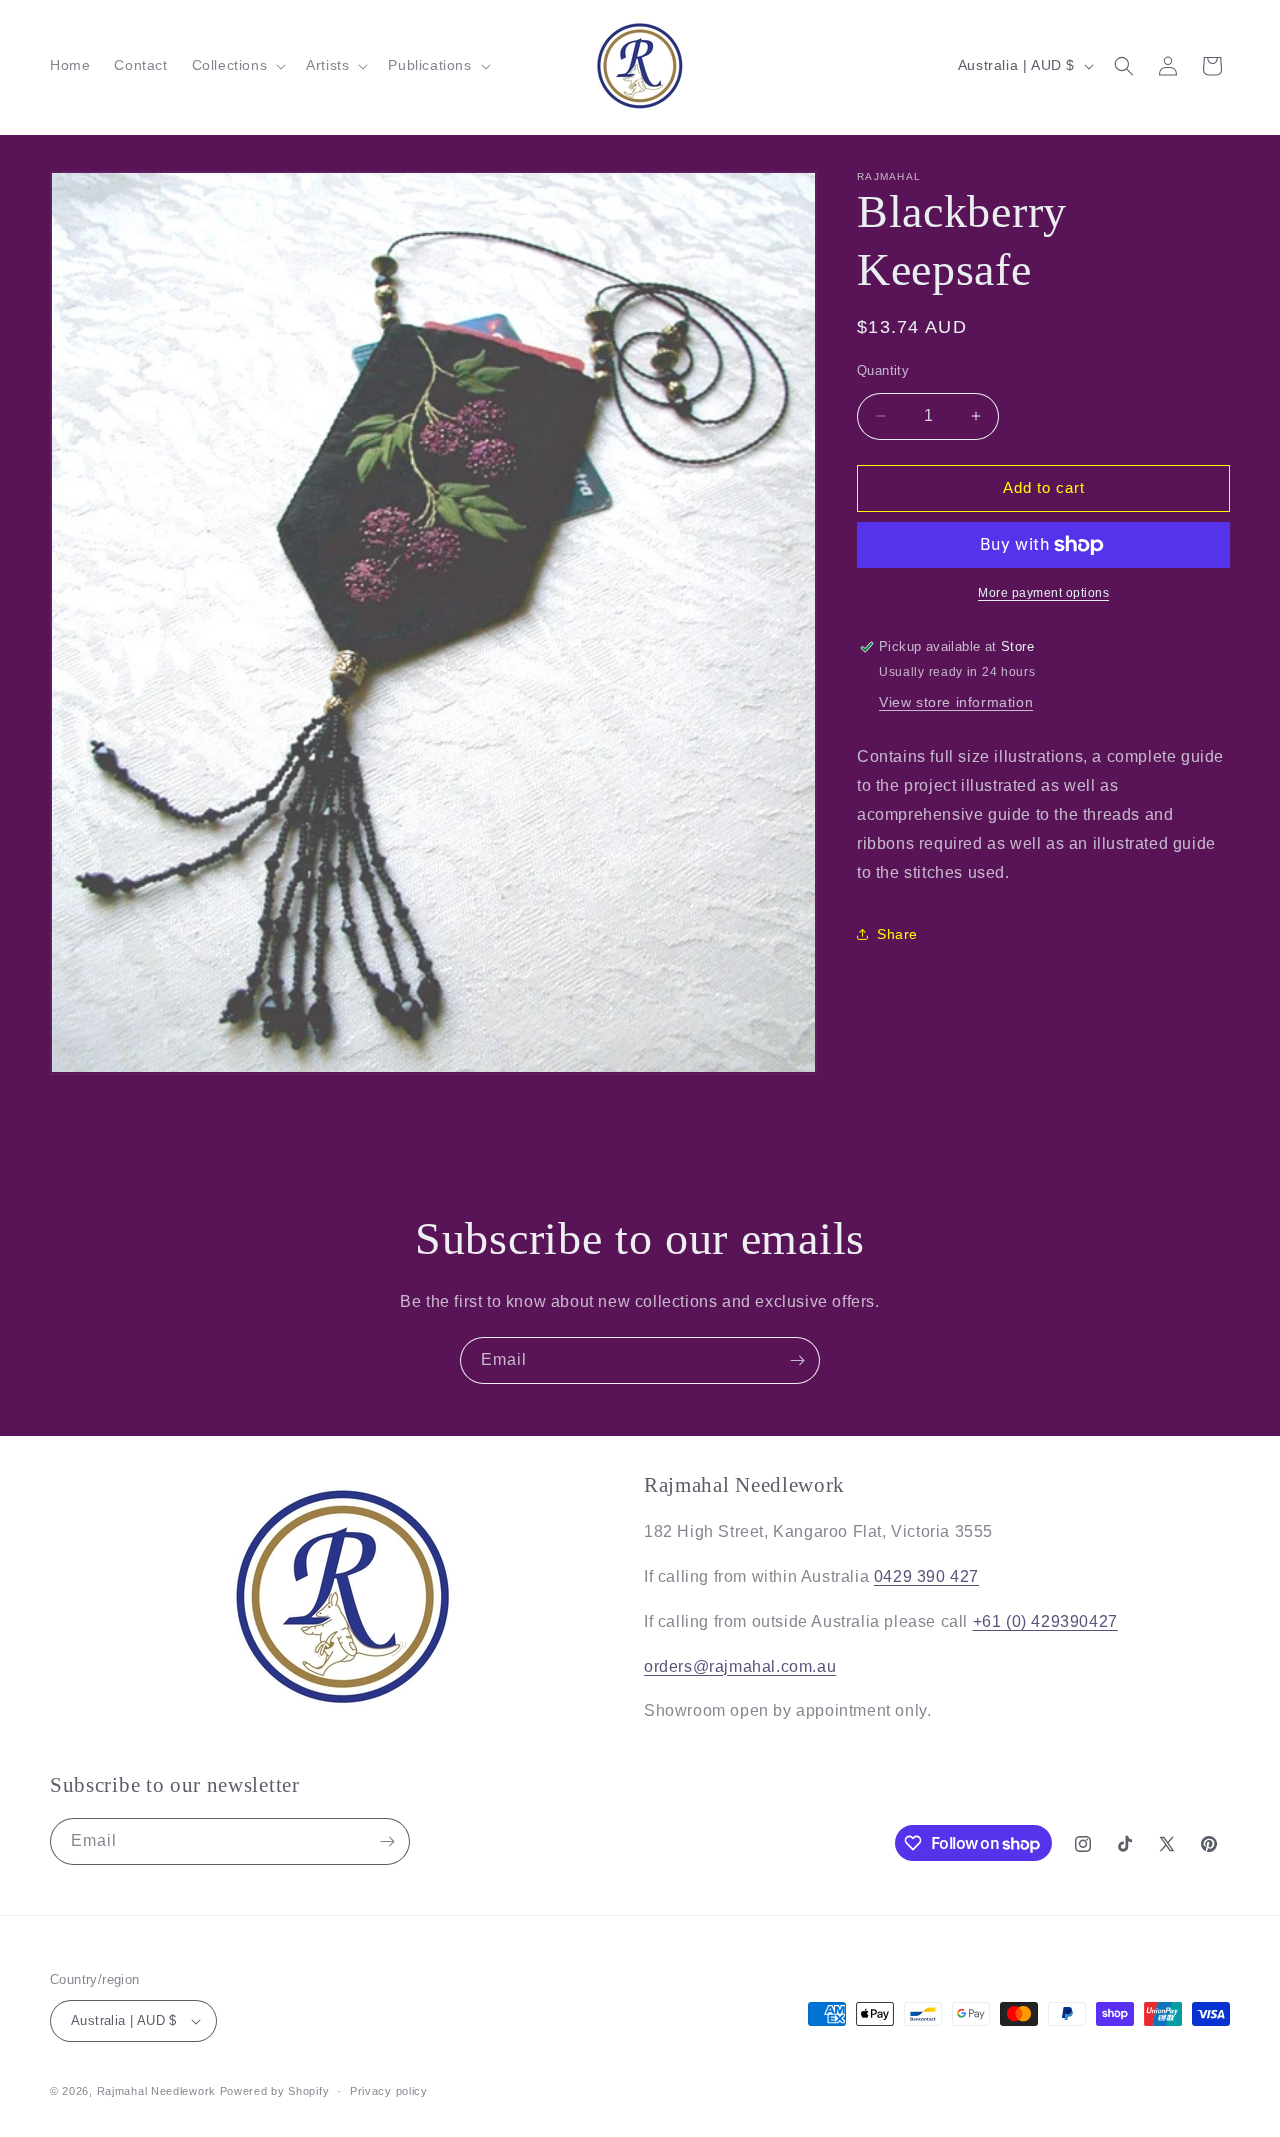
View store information (956, 702)
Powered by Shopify (275, 2091)
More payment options (1043, 593)
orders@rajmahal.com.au (740, 1666)
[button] (237, 65)
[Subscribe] (797, 1360)
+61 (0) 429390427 (1045, 1621)
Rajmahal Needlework (156, 2091)
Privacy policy (389, 2091)
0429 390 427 (926, 1576)
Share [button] (897, 934)
